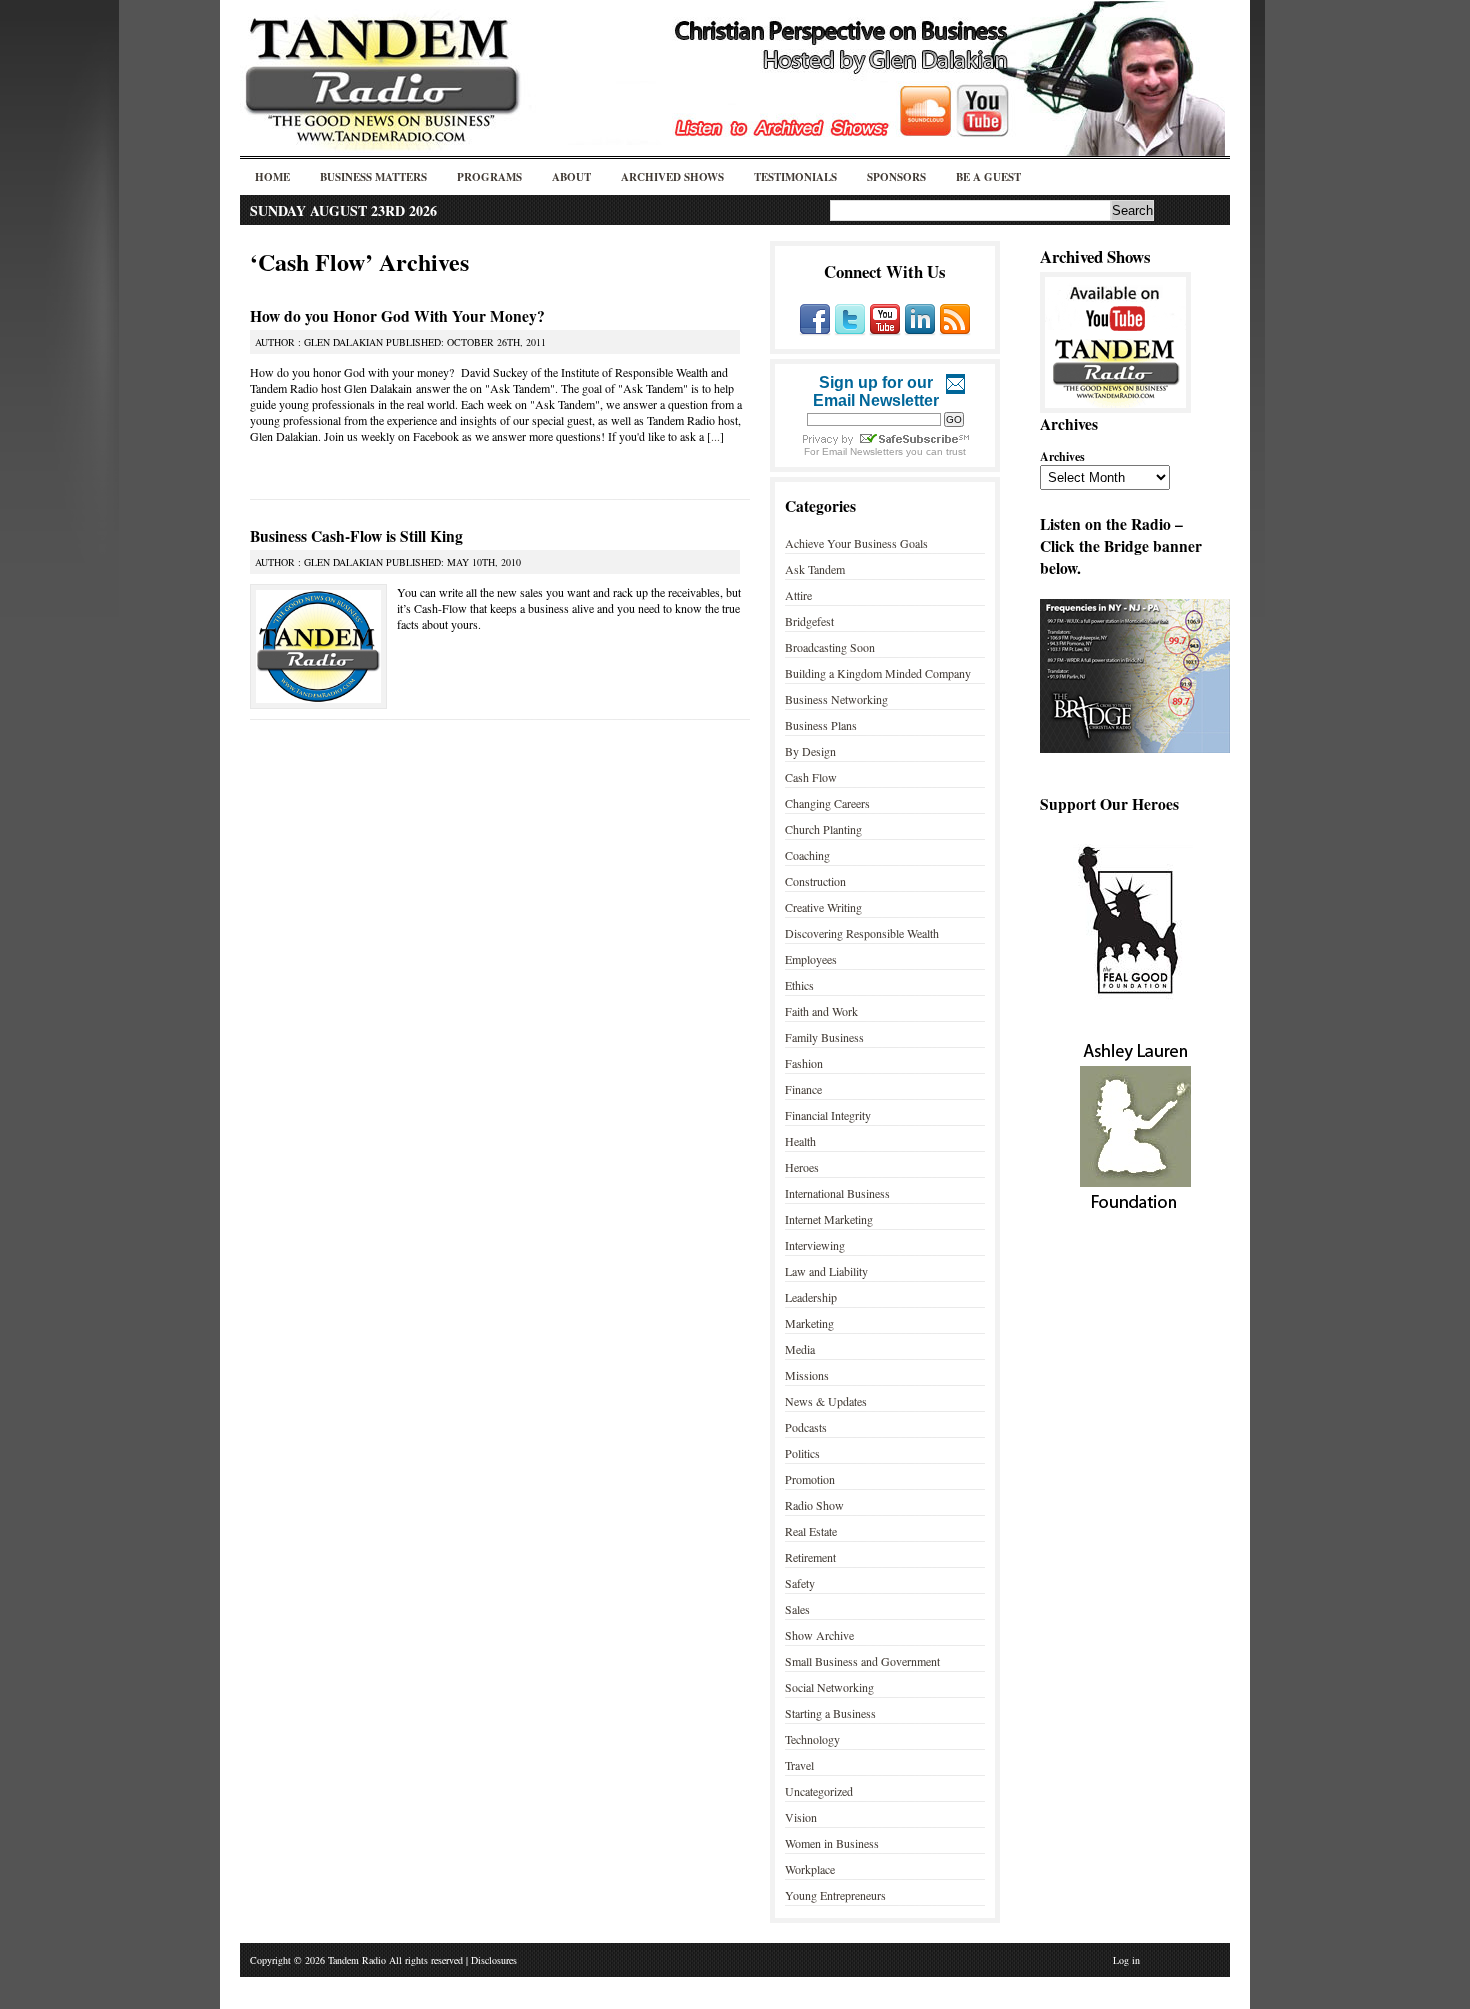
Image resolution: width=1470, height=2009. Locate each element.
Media (800, 1349)
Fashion (804, 1063)
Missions (807, 1375)
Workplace (810, 1869)
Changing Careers (827, 803)
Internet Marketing (829, 1219)
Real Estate (811, 1531)
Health (800, 1141)
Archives (1062, 456)
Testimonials (795, 177)
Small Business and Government (862, 1661)
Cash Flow (811, 777)
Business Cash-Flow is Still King (356, 536)
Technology (812, 1739)
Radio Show (814, 1505)
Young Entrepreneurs (835, 1895)
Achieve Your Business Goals (856, 543)
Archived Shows (672, 177)
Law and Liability (826, 1271)
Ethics (799, 985)
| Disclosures (491, 1960)
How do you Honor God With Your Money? (397, 316)
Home (272, 177)
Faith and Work (821, 1011)
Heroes (802, 1167)
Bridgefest (809, 621)
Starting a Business (830, 1713)
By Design (810, 751)
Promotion (810, 1479)
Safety (800, 1583)
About (571, 177)
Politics (802, 1453)
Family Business (824, 1037)
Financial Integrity (828, 1115)
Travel (799, 1765)
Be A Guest (988, 177)
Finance (803, 1089)
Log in (1126, 1960)
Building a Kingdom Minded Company (878, 673)
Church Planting (823, 829)
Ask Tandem (815, 569)
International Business (837, 1193)
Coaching (807, 855)
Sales (797, 1609)
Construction (815, 881)
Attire (798, 595)
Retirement (810, 1557)
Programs (489, 177)
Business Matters (373, 177)
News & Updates (826, 1401)
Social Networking (829, 1687)
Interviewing (815, 1245)
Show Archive (819, 1635)
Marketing (809, 1323)
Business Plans (821, 725)
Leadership (811, 1297)
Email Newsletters (862, 451)
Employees (811, 959)
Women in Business (832, 1843)
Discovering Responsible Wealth (862, 933)
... (715, 436)
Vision (801, 1817)
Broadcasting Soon (830, 647)
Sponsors (896, 177)
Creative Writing (823, 907)
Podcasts (806, 1427)
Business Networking (836, 699)
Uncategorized (819, 1791)
